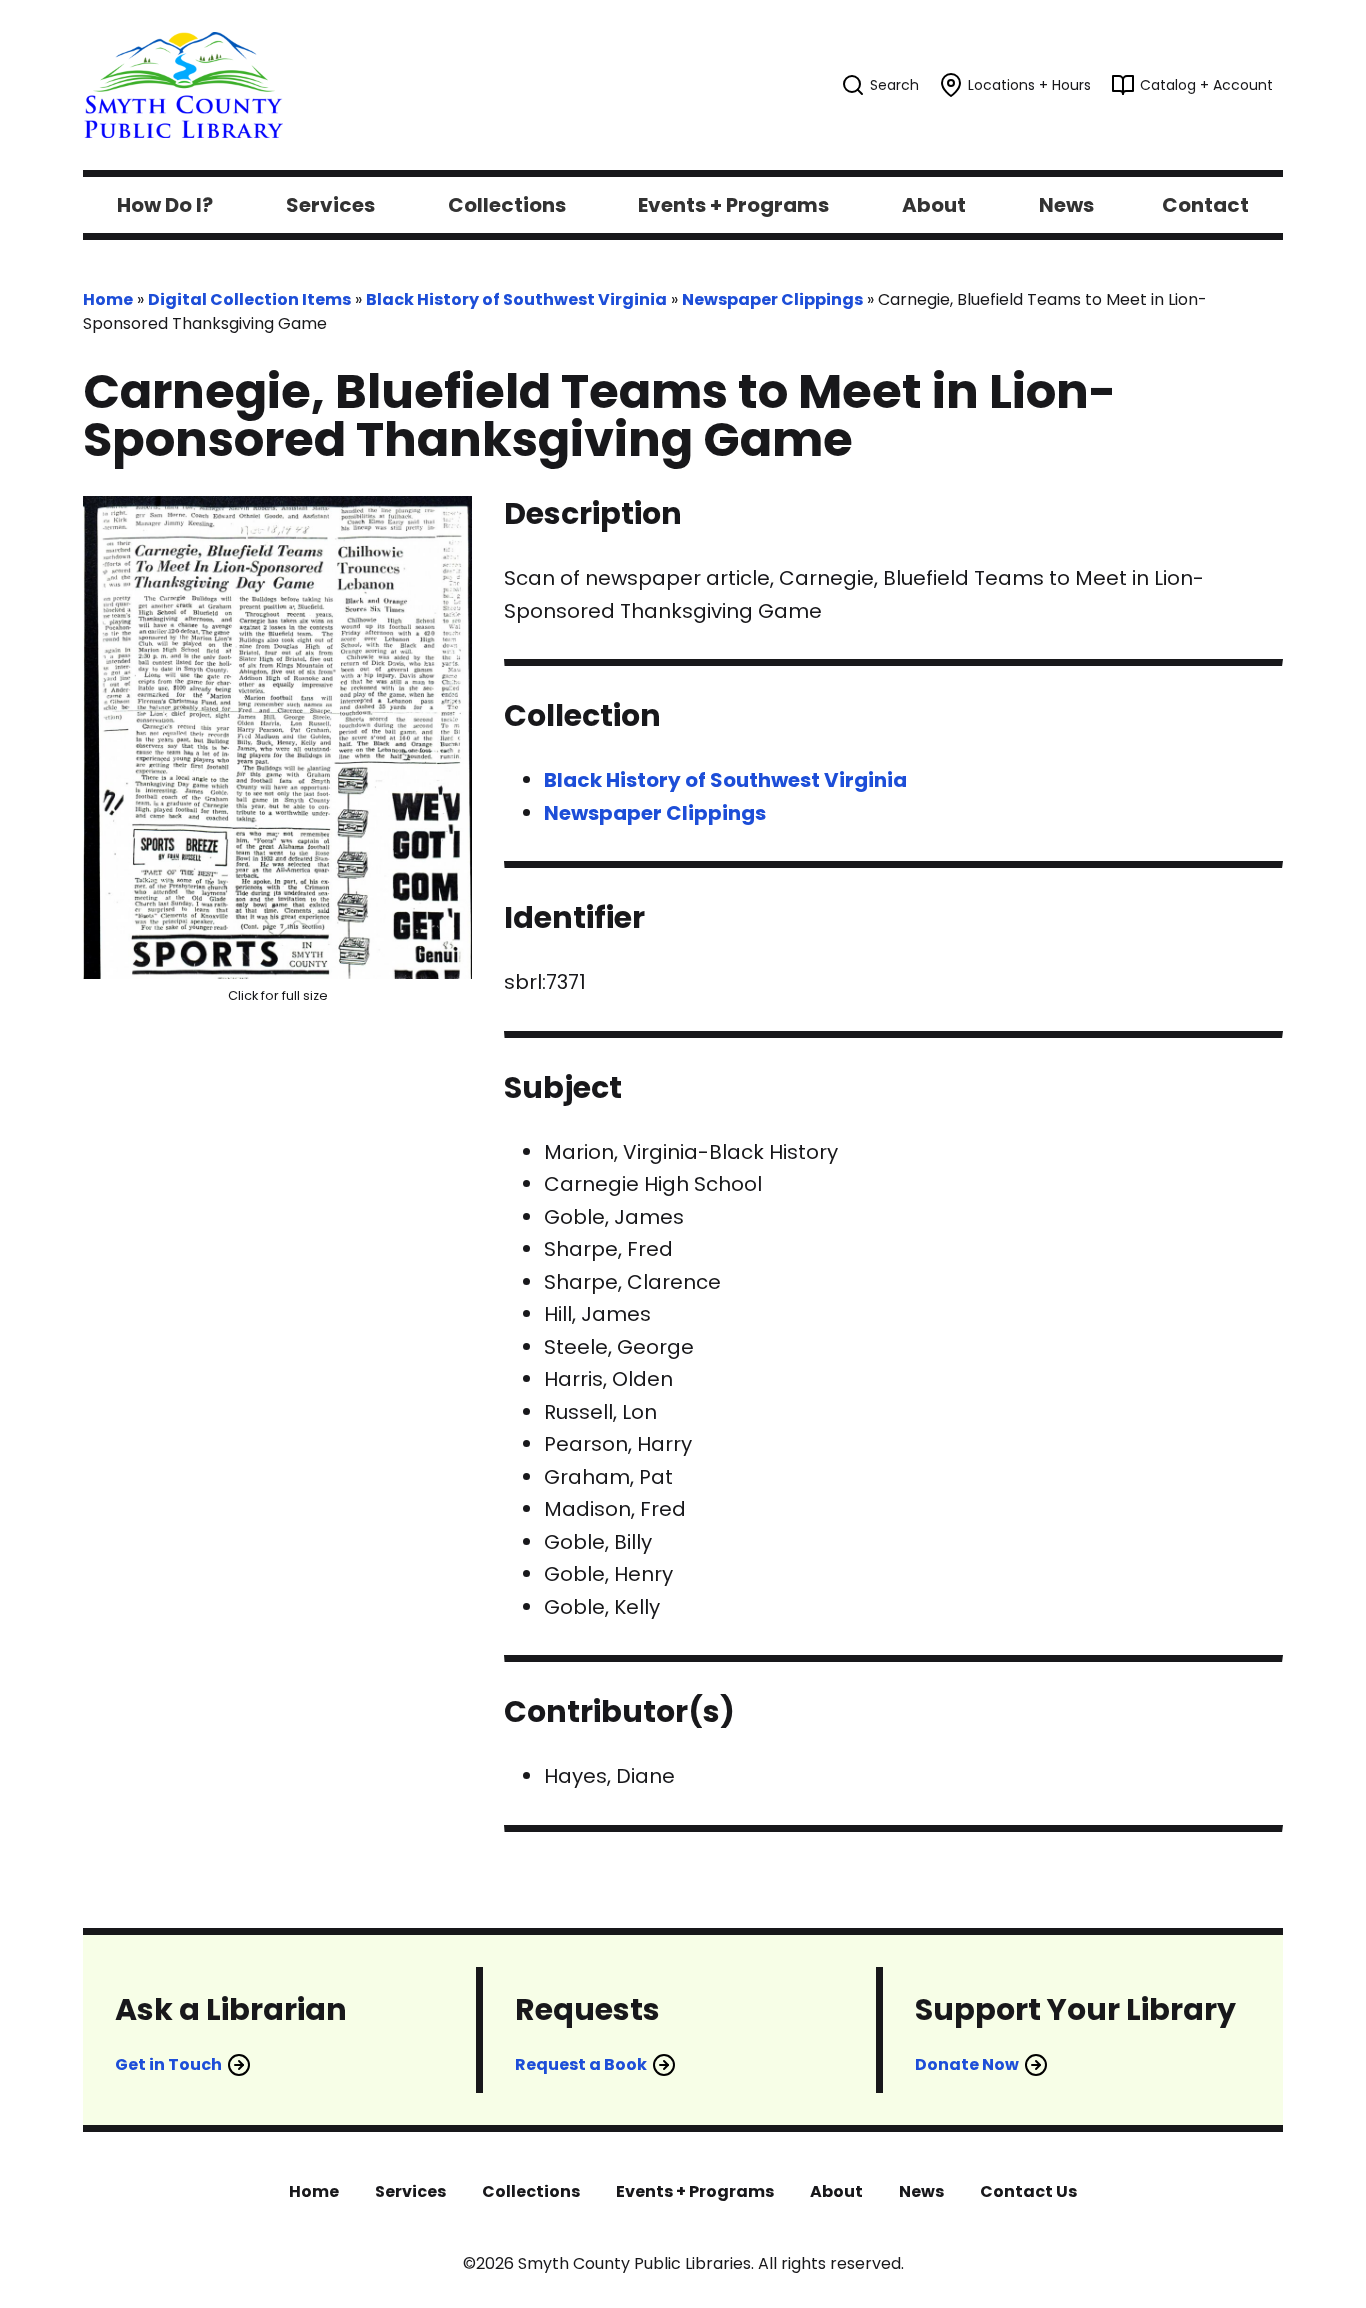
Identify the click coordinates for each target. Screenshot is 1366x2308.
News (921, 2191)
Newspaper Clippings (772, 299)
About (836, 2191)
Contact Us (1028, 2191)
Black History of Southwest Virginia (516, 299)
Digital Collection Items (249, 299)
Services (410, 2191)
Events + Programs (695, 2191)
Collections (531, 2191)
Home (108, 299)
